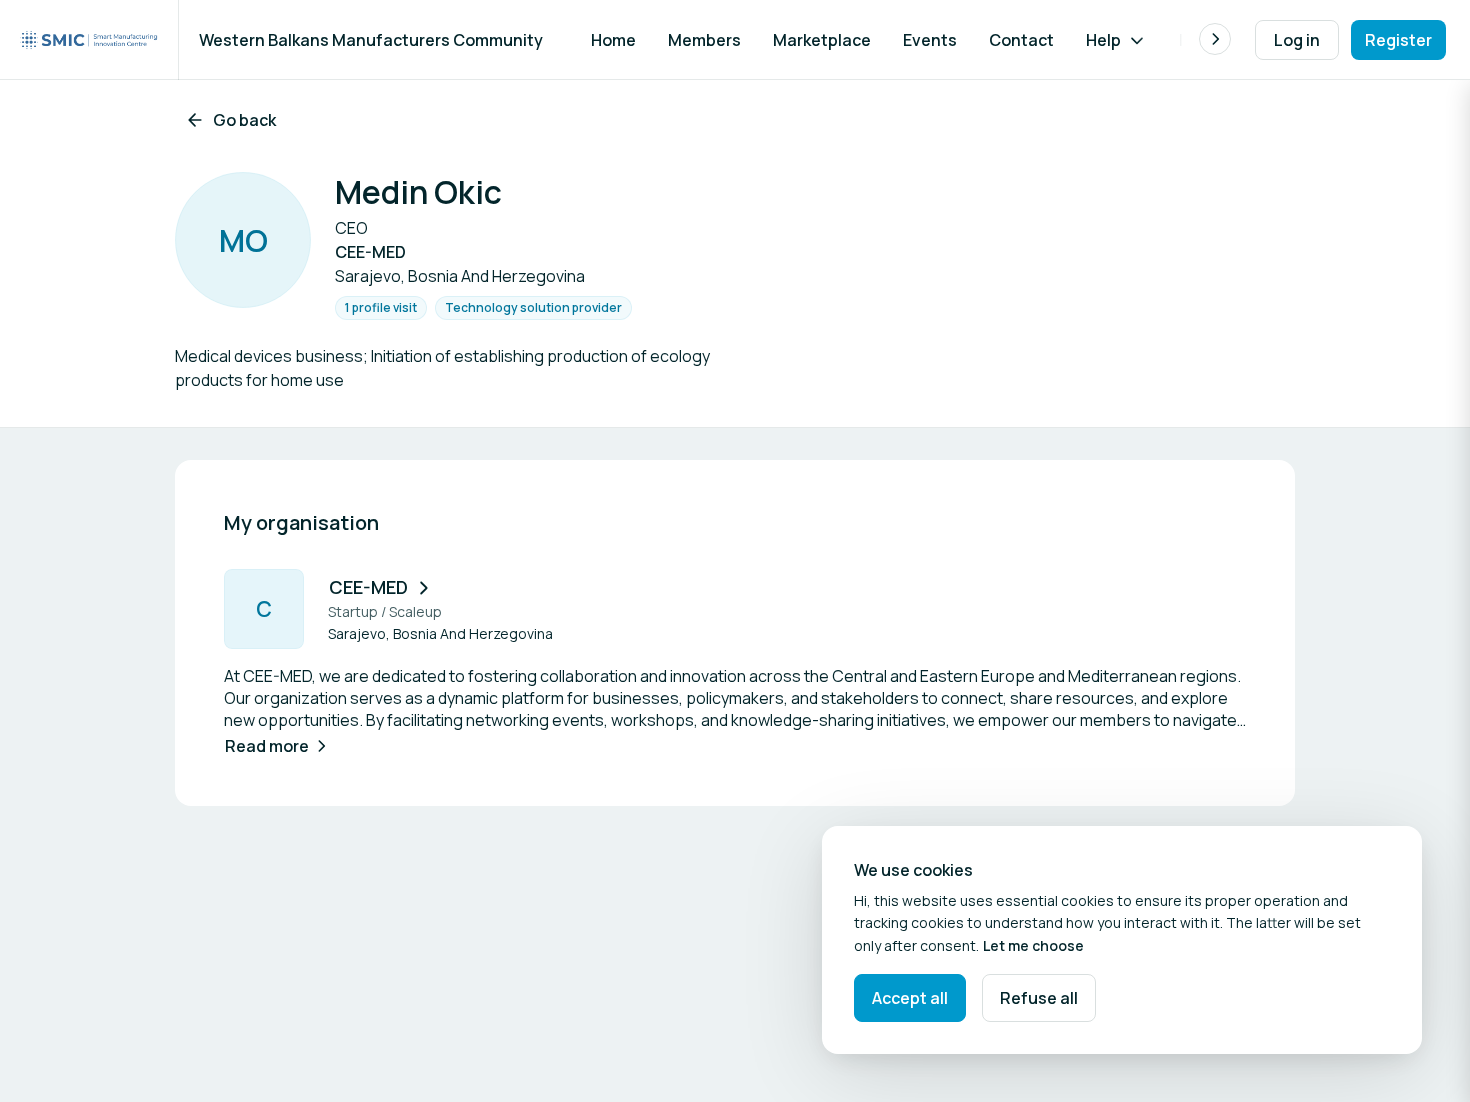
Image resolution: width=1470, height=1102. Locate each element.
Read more (267, 746)
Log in (1297, 40)
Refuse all (1039, 998)
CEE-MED (368, 587)
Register (1398, 40)
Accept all (910, 998)
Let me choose (1033, 945)
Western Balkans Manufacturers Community (371, 40)
